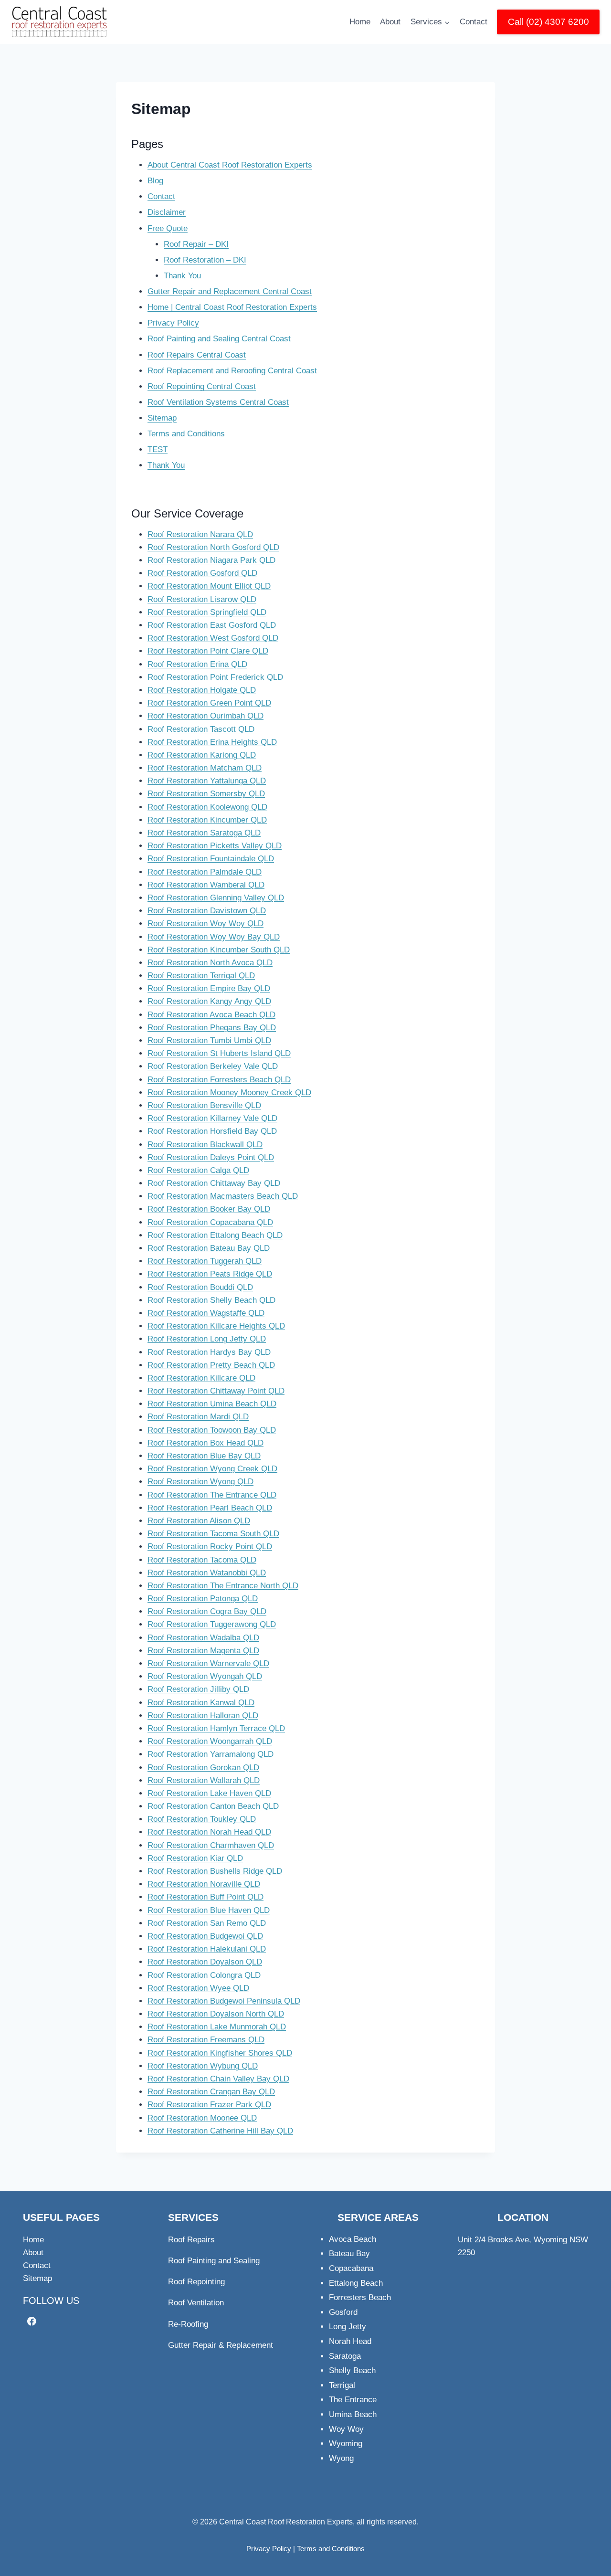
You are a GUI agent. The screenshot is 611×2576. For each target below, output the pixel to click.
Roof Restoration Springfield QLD (207, 612)
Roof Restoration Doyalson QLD (205, 1962)
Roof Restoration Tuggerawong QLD (212, 1624)
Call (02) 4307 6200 (548, 22)
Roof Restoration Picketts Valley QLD (215, 846)
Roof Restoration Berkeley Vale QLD (213, 1066)
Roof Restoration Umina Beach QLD (212, 1404)
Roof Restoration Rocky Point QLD (210, 1547)
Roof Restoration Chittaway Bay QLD (214, 1183)
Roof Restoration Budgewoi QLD (205, 1936)
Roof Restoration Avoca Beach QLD (211, 1015)
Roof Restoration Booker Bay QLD (209, 1209)
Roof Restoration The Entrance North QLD (223, 1586)
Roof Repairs (191, 2240)
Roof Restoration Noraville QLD (204, 1884)
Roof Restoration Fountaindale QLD (211, 859)
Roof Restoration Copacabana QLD (210, 1222)
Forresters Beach (360, 2297)
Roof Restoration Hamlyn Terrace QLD (216, 1728)
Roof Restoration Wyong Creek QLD (212, 1469)
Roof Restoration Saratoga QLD (204, 833)
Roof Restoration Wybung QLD (203, 2066)
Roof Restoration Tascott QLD (201, 729)
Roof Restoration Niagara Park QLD (211, 560)
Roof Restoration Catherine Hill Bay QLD (220, 2131)
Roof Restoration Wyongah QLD (205, 1676)
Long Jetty (348, 2327)
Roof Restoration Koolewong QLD (207, 807)
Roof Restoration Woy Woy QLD (205, 924)
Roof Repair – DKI (196, 244)
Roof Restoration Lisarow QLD (202, 599)
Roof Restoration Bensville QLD (204, 1105)
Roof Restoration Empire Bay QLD (209, 988)
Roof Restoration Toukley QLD (202, 1819)
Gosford (343, 2312)
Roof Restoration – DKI (205, 260)
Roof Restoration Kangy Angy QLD (209, 1001)
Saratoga (345, 2356)
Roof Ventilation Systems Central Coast (218, 402)
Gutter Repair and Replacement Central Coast (230, 291)
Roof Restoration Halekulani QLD (207, 1949)
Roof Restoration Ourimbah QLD (205, 716)
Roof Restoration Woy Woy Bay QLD (214, 937)
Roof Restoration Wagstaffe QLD (206, 1313)
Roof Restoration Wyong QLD (200, 1482)
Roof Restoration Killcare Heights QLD (216, 1326)
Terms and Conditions (186, 434)
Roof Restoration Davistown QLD (207, 911)
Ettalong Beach (356, 2283)
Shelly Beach (352, 2370)
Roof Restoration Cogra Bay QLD (207, 1611)
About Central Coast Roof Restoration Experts (230, 165)
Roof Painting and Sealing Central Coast (219, 339)
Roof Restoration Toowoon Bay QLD (212, 1430)
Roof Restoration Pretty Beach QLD (211, 1365)
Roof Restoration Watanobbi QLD (207, 1573)
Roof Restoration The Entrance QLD (212, 1495)
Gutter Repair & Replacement (221, 2345)
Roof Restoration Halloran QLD (203, 1716)
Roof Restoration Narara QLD (200, 534)
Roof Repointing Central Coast (202, 386)
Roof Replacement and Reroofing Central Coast (232, 371)
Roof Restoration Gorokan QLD (203, 1768)
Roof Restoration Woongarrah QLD (210, 1741)
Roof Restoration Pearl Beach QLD (210, 1508)
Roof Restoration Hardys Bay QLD (209, 1352)
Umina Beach (353, 2414)
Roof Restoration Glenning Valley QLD (216, 898)
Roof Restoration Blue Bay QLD (204, 1456)
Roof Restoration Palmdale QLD (205, 872)
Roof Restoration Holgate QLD (202, 690)
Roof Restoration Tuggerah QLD (205, 1261)
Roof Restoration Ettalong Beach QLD (215, 1235)
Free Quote (168, 228)
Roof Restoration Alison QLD (199, 1521)
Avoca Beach (353, 2239)
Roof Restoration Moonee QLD (202, 2118)
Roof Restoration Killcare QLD (201, 1378)
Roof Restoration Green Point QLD (209, 703)
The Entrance (353, 2400)
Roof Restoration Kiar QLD (195, 1858)
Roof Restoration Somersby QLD (206, 794)
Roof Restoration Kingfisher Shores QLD (220, 2053)
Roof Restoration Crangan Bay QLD (211, 2092)
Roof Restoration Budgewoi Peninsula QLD (224, 2001)
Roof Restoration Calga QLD (198, 1170)
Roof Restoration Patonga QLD (203, 1599)
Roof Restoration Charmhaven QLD (211, 1845)
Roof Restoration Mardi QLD (198, 1417)
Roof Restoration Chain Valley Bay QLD (218, 2079)
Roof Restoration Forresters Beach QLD (219, 1080)
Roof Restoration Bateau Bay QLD (209, 1248)
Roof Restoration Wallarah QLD (204, 1780)
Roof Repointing (196, 2282)
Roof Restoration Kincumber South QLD (219, 950)
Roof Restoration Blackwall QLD (205, 1145)
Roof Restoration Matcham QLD (205, 768)
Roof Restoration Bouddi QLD (200, 1287)
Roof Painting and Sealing (214, 2261)
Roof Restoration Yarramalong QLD (211, 1754)
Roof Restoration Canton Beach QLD (213, 1806)
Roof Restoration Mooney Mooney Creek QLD (229, 1093)
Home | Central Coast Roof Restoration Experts (232, 307)
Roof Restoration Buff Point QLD (205, 1897)
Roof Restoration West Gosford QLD (213, 638)
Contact (474, 22)
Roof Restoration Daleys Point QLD (211, 1157)
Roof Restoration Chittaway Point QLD (216, 1391)
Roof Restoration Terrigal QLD (201, 976)
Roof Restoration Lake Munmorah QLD (217, 2027)
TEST (158, 449)
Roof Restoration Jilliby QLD (198, 1689)
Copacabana (351, 2268)
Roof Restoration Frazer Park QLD (209, 2105)
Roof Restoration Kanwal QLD (201, 1703)
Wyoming (346, 2444)
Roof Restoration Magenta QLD (203, 1651)
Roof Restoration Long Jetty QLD (207, 1339)
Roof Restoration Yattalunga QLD (207, 781)
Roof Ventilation (196, 2303)
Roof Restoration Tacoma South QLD (213, 1534)
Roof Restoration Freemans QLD (206, 2040)
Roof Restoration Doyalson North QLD (216, 2014)
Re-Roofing (188, 2324)
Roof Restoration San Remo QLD (207, 1923)
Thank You (182, 276)
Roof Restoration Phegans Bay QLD (212, 1028)
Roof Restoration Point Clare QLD (208, 651)
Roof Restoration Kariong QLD (202, 755)
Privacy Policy (173, 323)
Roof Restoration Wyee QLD (198, 1988)
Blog (155, 181)
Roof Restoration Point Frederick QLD (215, 677)
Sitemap (162, 418)
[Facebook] (32, 2321)
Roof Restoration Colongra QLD (204, 1975)
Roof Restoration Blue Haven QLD (209, 1910)
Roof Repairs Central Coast (197, 355)
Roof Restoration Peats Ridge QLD (210, 1274)
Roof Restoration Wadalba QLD (203, 1638)
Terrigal (342, 2385)
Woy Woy (346, 2429)
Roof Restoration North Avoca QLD (210, 963)
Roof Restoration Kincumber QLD (207, 820)
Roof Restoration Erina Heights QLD (212, 742)
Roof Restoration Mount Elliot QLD (209, 586)
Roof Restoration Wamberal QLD (206, 885)
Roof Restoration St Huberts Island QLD (219, 1053)
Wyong (341, 2458)
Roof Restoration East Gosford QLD (212, 625)
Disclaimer (167, 212)
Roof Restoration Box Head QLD (205, 1443)
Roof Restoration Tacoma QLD (202, 1560)
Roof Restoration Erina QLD (197, 664)
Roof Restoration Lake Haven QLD (209, 1793)
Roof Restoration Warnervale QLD (208, 1663)
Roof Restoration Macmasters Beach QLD (223, 1196)
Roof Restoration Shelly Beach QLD (211, 1300)
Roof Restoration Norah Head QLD (209, 1832)
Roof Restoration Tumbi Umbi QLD (209, 1040)
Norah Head (350, 2341)
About (390, 22)
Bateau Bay (349, 2254)
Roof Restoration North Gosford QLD (213, 547)
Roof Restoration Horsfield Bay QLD (212, 1131)
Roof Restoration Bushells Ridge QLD (215, 1871)
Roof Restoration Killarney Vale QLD (212, 1118)
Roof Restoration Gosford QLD (202, 573)
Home (360, 22)
